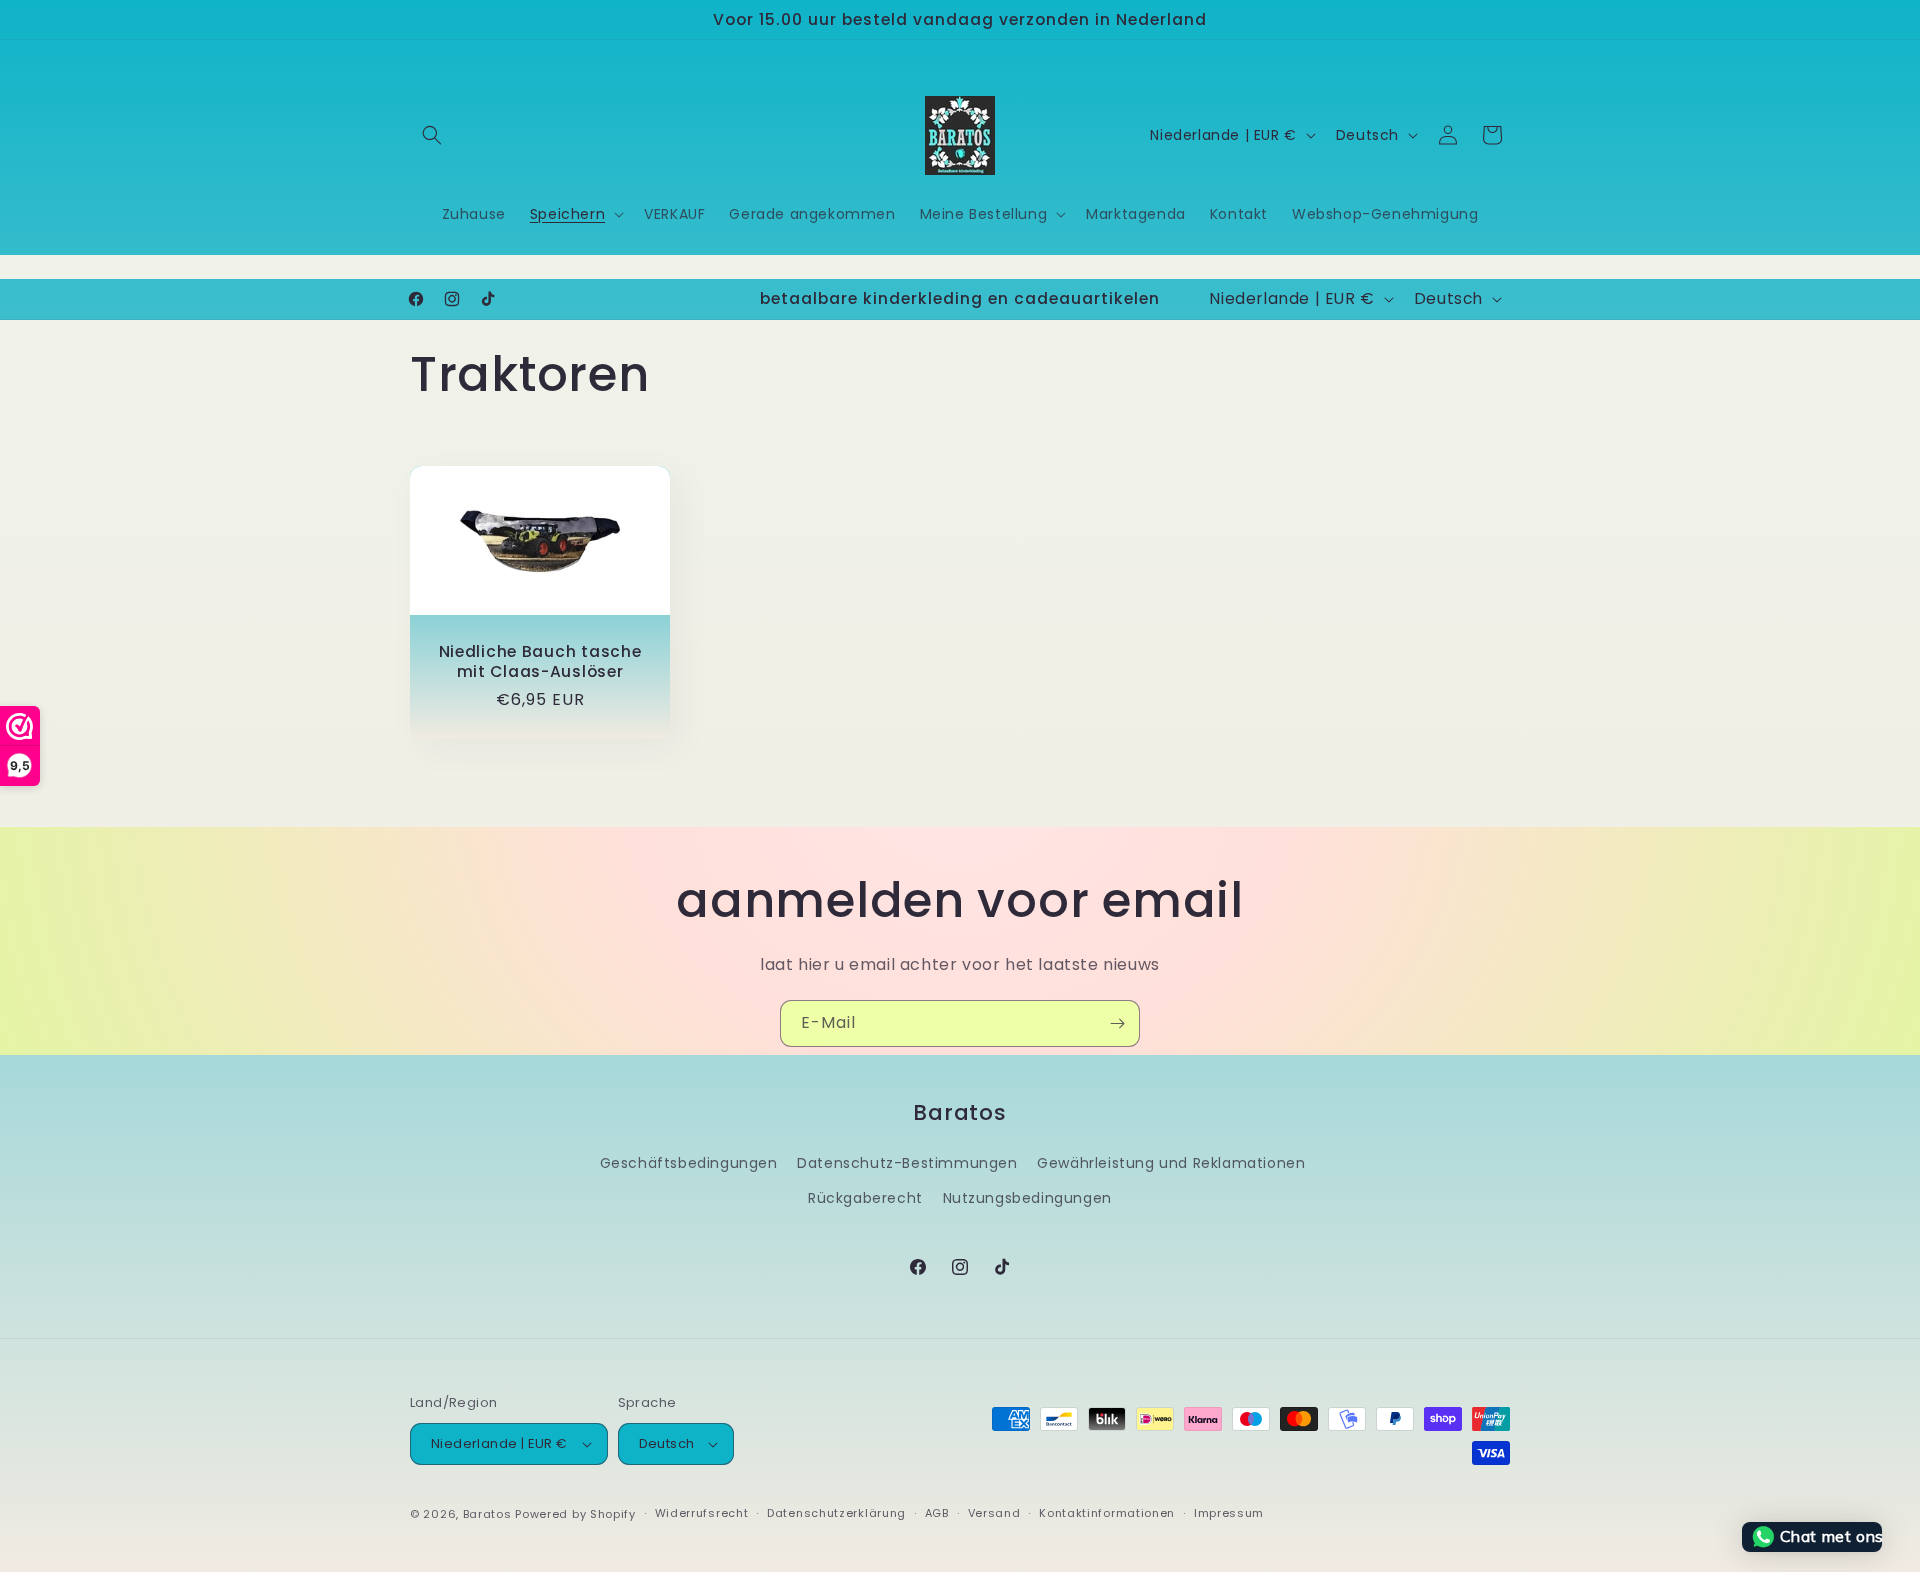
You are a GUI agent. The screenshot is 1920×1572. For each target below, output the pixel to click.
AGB (937, 1513)
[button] (432, 135)
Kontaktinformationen (1107, 1513)
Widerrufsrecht (702, 1513)
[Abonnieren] (1117, 1023)
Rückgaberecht (865, 1198)
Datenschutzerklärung (836, 1513)
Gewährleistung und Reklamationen (1171, 1163)
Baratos (487, 1514)
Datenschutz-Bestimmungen (907, 1163)
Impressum (1229, 1513)
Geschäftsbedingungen (689, 1163)
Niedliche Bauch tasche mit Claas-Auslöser (540, 661)
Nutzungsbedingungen (1027, 1198)
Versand (994, 1513)
